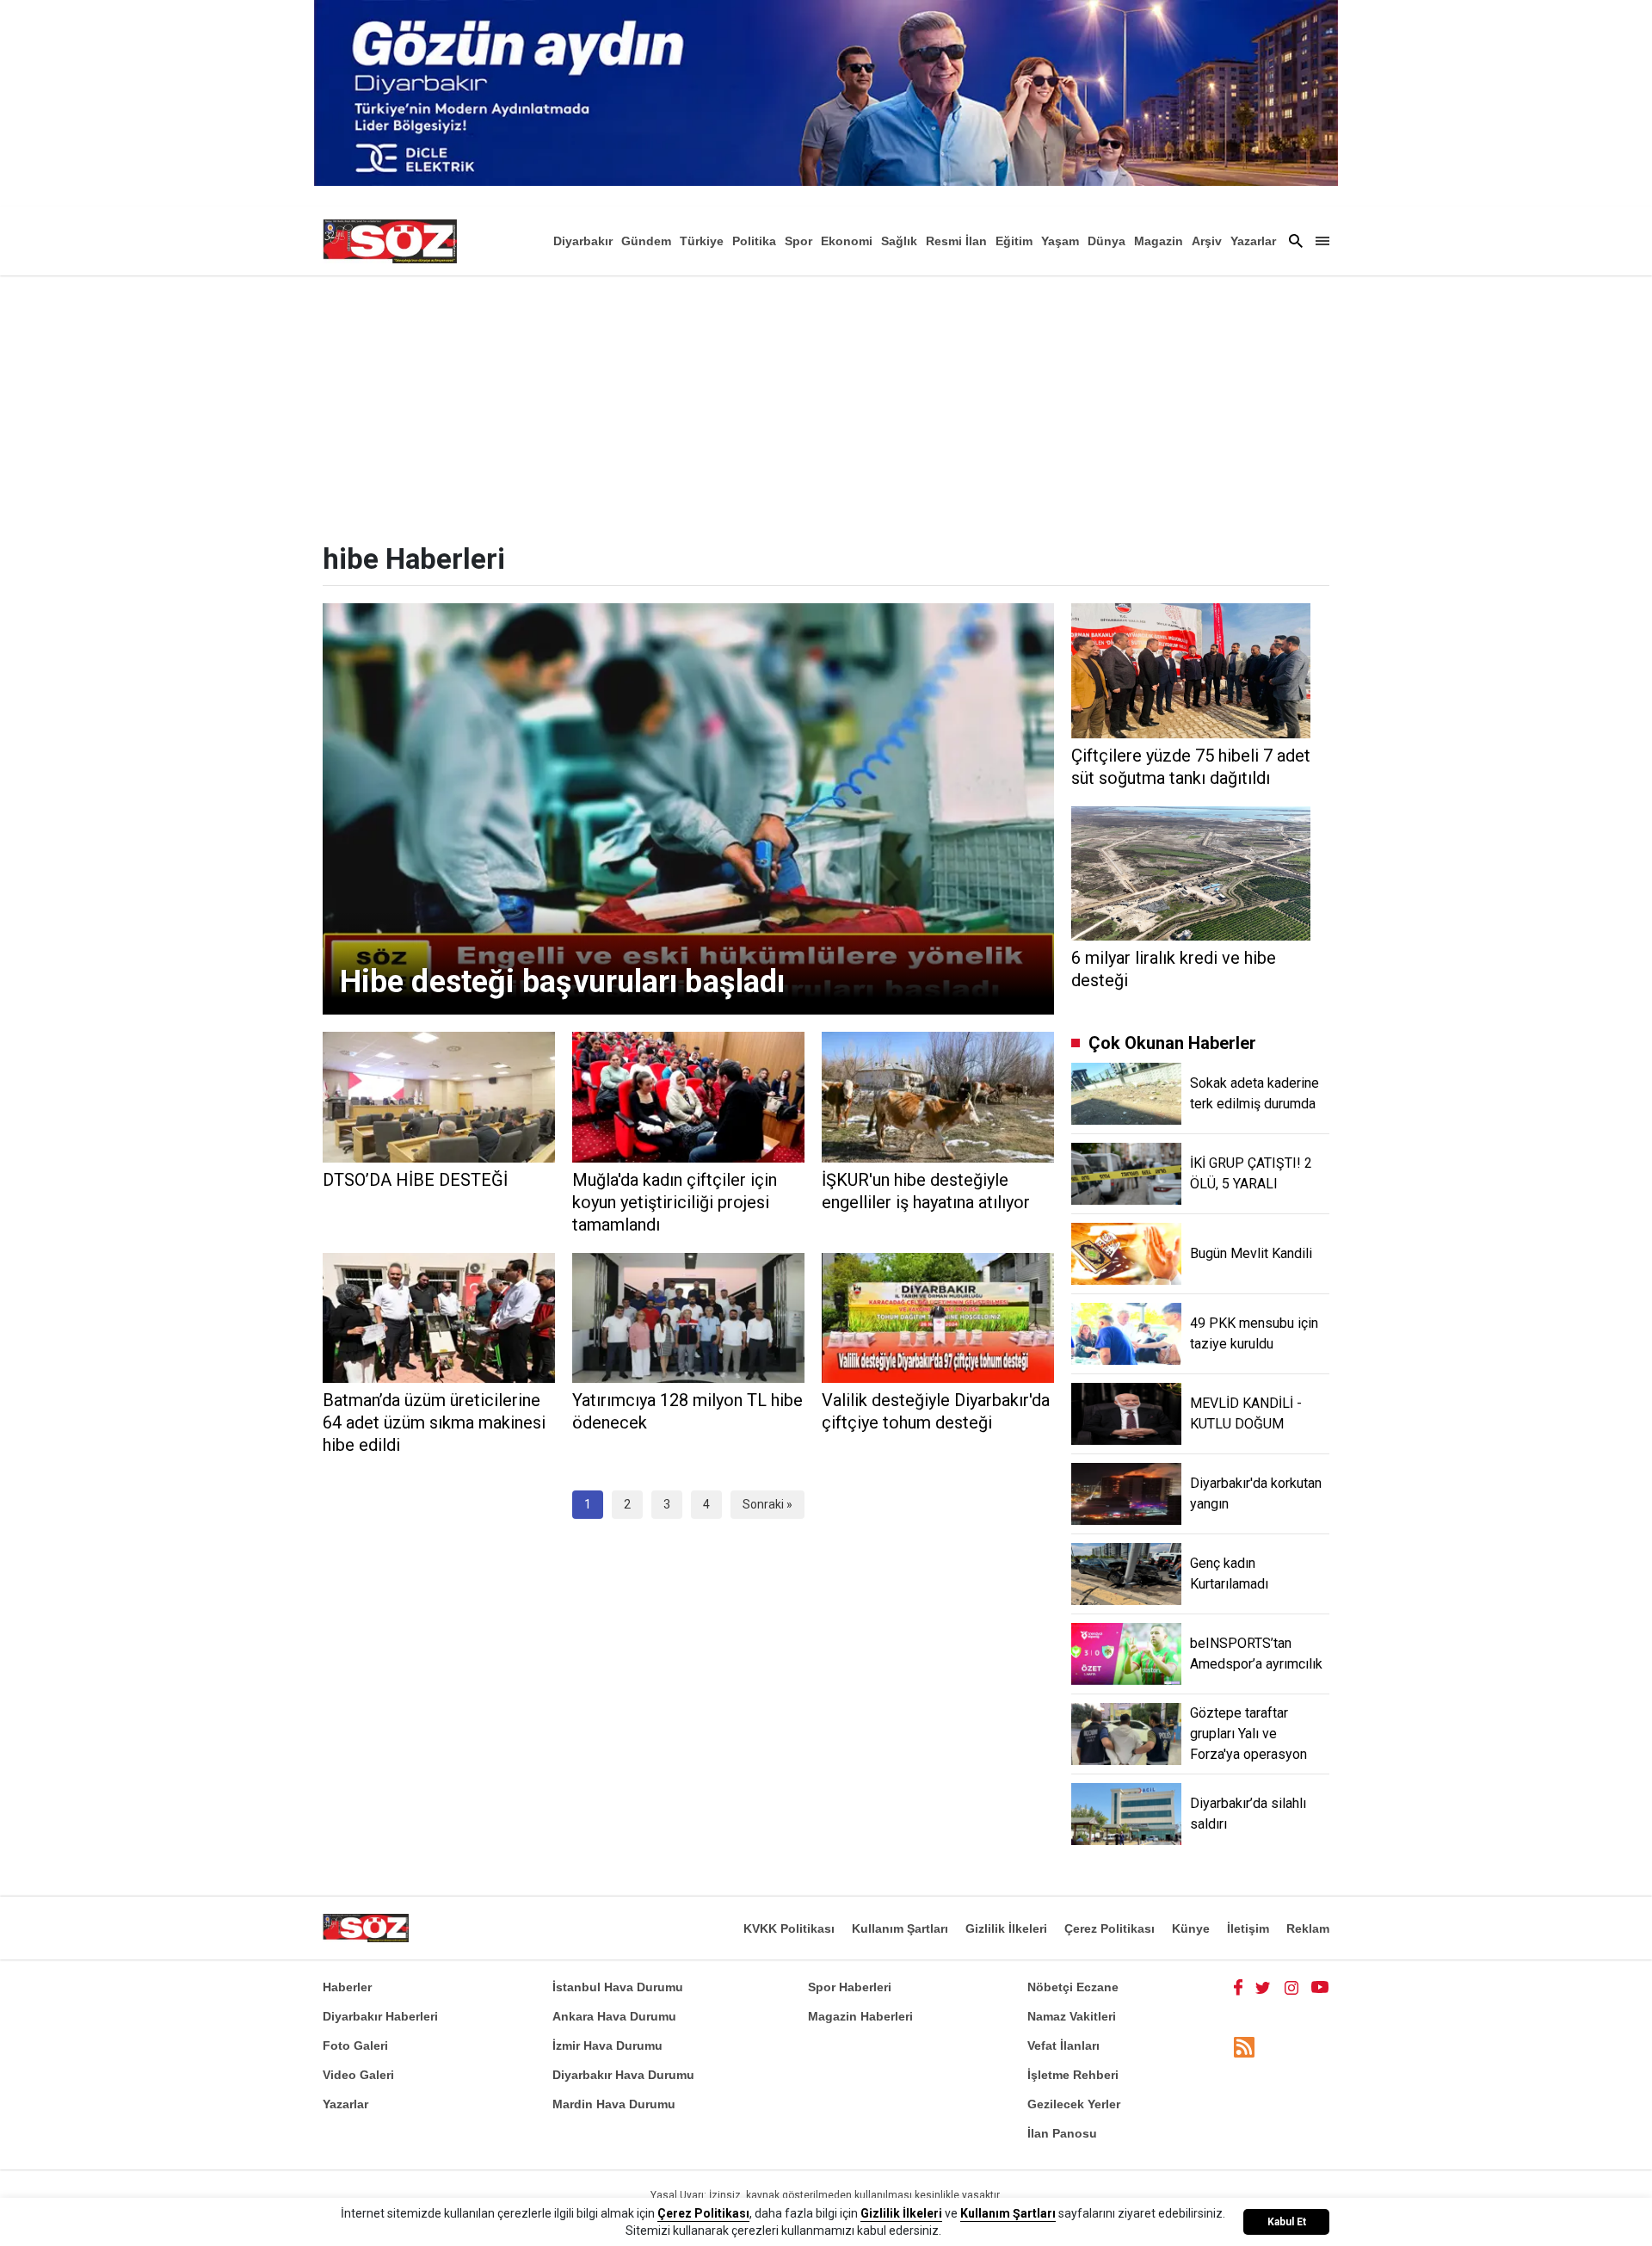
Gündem (646, 241)
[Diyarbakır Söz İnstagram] (1291, 1987)
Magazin (1159, 241)
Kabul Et (1287, 2222)
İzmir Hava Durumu (607, 2045)
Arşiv (1207, 241)
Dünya (1106, 241)
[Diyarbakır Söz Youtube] (1320, 1987)
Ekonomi (847, 241)
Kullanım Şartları (900, 1928)
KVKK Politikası (789, 1928)
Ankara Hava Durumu (614, 2016)
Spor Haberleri (850, 1987)
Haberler (347, 1987)
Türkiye (702, 241)
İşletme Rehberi (1073, 2075)
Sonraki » (767, 1504)
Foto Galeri (355, 2045)
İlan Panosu (1062, 2133)
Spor (798, 241)
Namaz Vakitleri (1072, 2016)
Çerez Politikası (1110, 1928)
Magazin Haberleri (860, 2016)
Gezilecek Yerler (1074, 2104)
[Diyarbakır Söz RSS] (1244, 2047)
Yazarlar (1253, 241)
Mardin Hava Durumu (614, 2104)
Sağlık (899, 241)
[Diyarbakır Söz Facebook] (1238, 1987)
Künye (1191, 1928)
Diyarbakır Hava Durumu (623, 2075)
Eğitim (1014, 241)
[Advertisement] (826, 404)
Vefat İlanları (1063, 2045)
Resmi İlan (956, 241)
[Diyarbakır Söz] (390, 241)
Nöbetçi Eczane (1073, 1987)
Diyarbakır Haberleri (380, 2016)
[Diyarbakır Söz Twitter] (1263, 1987)
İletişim (1248, 1928)
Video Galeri (358, 2075)
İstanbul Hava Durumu (618, 1987)
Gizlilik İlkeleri (1006, 1928)
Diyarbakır (583, 241)
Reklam (1308, 1928)
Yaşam (1060, 241)
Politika (754, 241)
